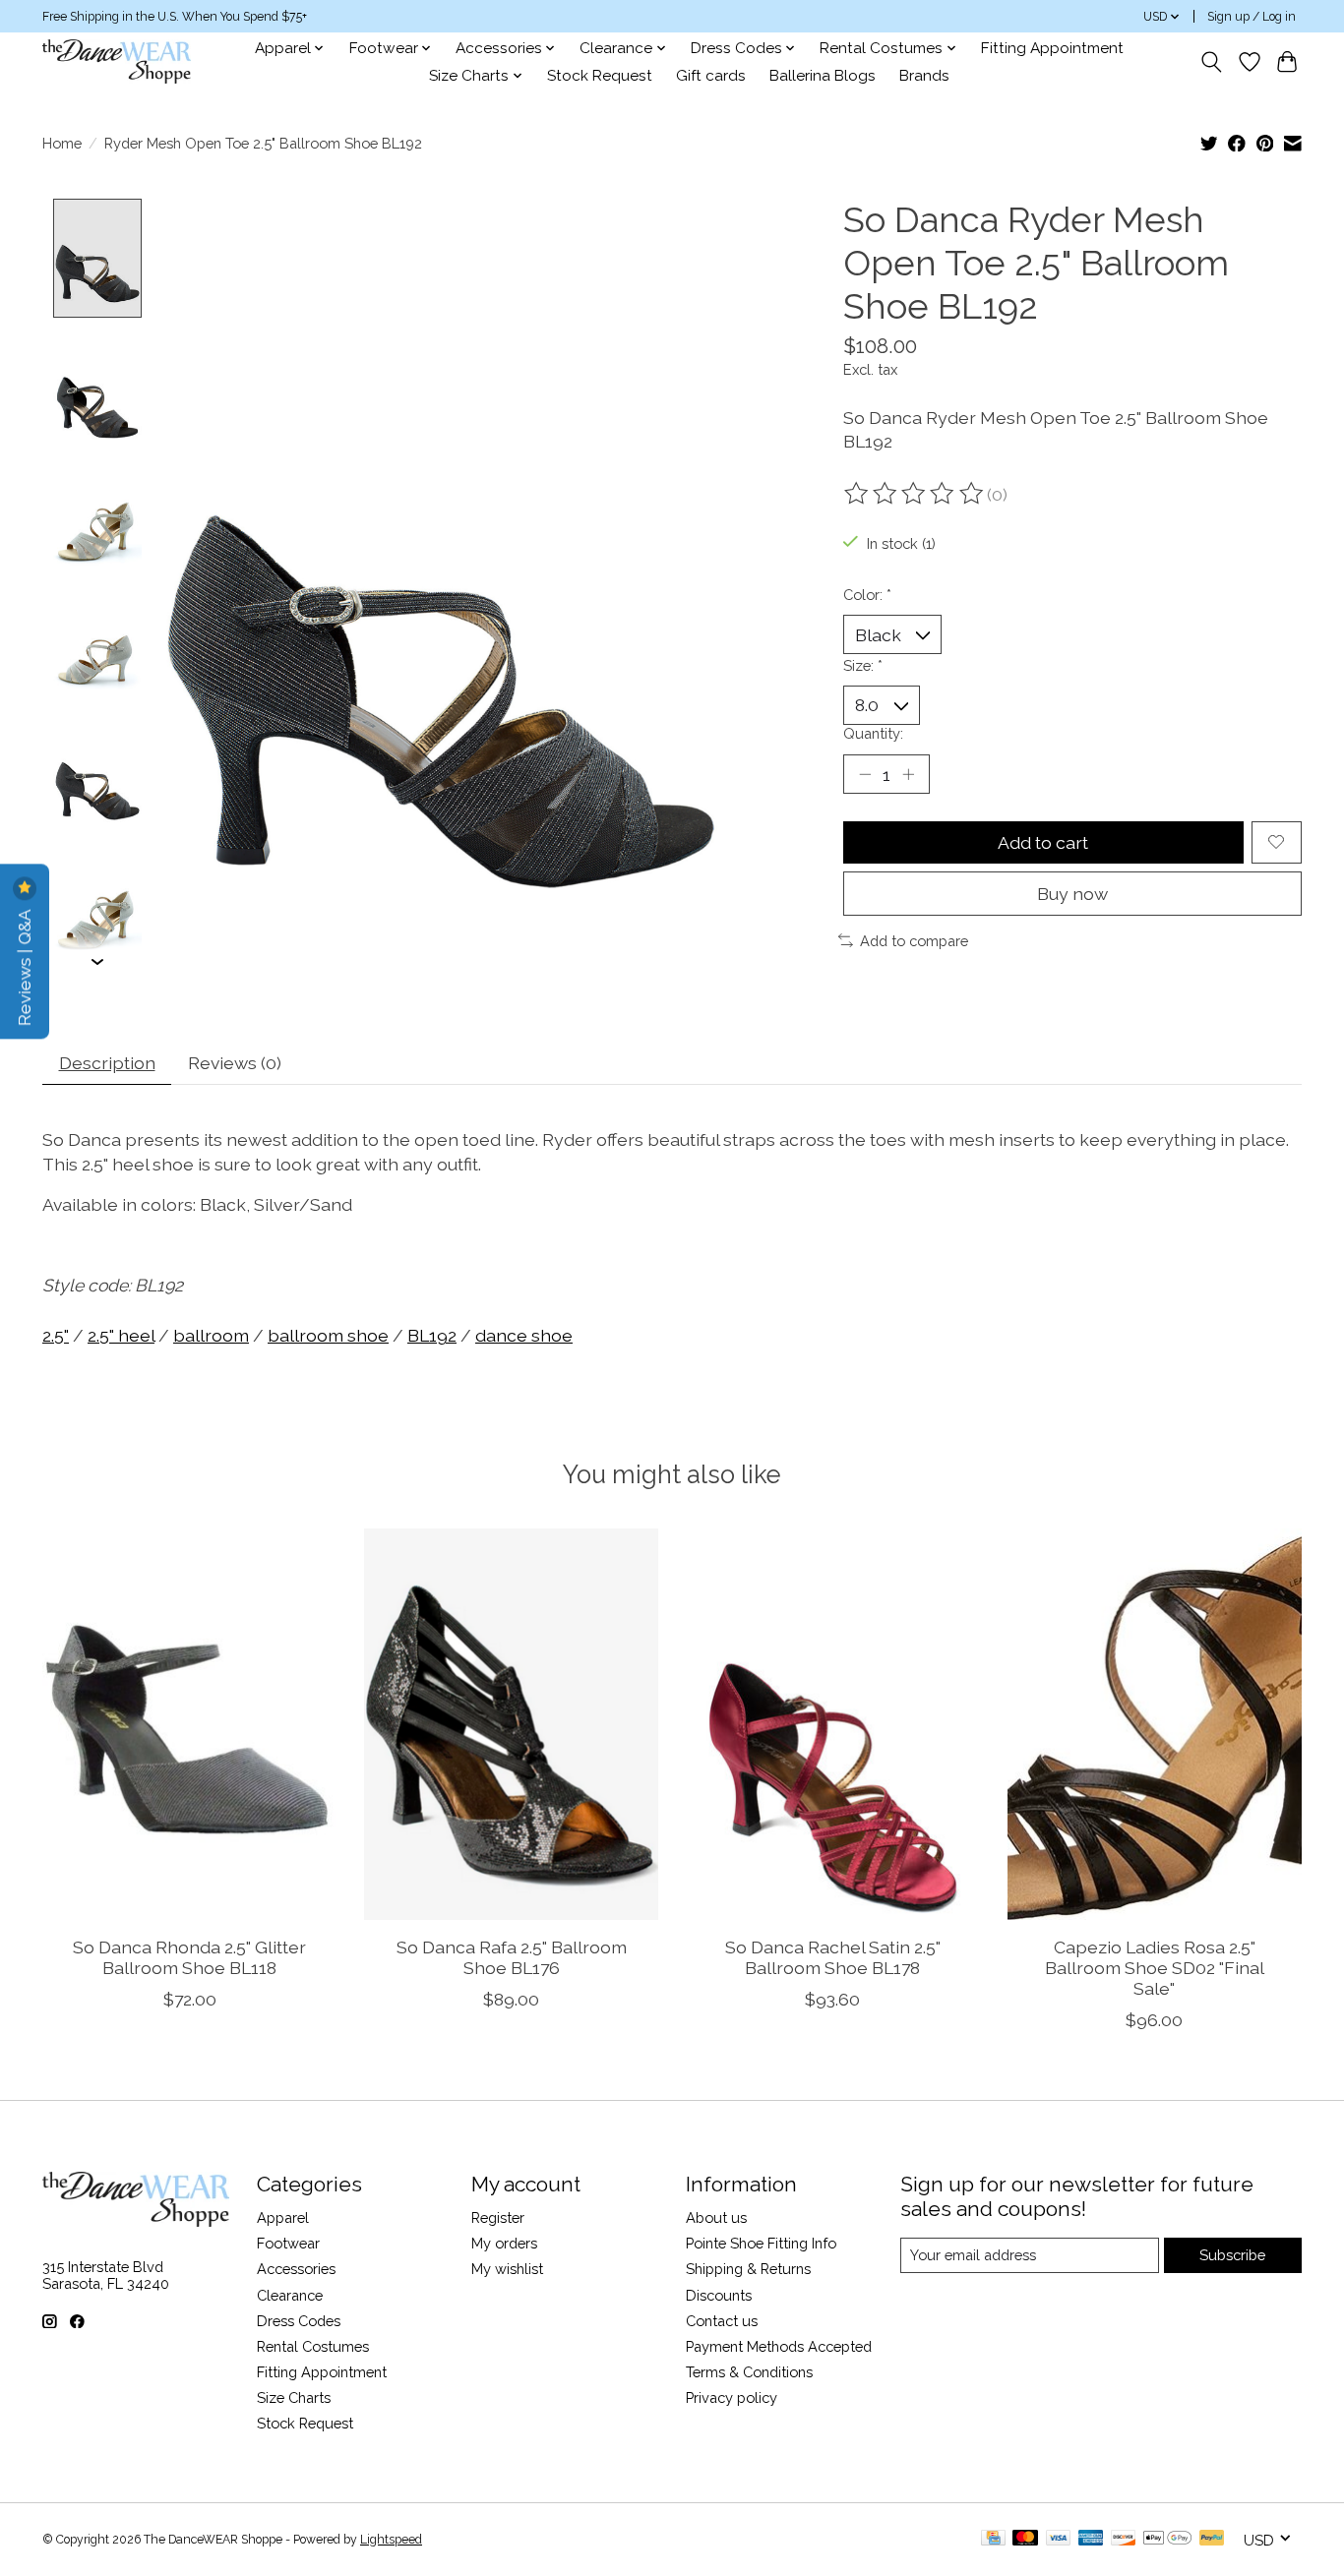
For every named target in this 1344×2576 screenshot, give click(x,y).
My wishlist (507, 2269)
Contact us (722, 2321)
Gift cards (711, 76)
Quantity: (873, 733)
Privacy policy (732, 2397)
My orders (504, 2243)
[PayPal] (1212, 2539)
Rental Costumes (313, 2346)
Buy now (1072, 894)
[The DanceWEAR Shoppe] (117, 61)
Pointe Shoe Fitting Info (761, 2243)
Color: (867, 595)
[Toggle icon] (1212, 62)
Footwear (288, 2243)
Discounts (719, 2295)
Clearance (290, 2295)
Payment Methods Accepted (779, 2346)
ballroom (211, 1335)
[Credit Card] (993, 2539)
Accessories (296, 2269)
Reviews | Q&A (24, 965)
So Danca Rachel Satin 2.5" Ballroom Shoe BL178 (833, 1956)
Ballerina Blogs (823, 76)
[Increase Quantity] (908, 774)
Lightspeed (391, 2540)
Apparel (283, 2217)
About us (716, 2217)
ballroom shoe (328, 1335)
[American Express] (1091, 2539)
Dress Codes (299, 2321)
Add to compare (914, 941)
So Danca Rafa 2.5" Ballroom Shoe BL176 (512, 1956)
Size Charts (294, 2397)
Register (498, 2217)
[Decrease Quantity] (865, 774)
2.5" (56, 1335)
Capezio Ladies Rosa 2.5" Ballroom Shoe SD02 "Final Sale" (1155, 1967)
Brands (924, 76)
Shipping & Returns (748, 2269)
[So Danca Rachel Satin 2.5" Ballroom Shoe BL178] (833, 1724)
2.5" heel (121, 1335)
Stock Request (600, 76)
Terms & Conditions (749, 2372)
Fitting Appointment (1052, 48)
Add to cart (1043, 842)
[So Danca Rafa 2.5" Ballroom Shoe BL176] (511, 1724)
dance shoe (524, 1335)
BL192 (432, 1335)
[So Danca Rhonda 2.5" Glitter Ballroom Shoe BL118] (189, 1724)
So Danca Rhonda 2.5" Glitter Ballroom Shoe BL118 (189, 1956)
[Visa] (1059, 2539)
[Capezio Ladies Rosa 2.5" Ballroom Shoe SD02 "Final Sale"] (1155, 1724)
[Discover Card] (1124, 2539)
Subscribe (1232, 2255)
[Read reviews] (915, 494)
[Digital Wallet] (1167, 2539)
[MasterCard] (1025, 2539)
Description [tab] (107, 1063)
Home (62, 143)
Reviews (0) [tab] (235, 1063)
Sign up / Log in (1252, 17)
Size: (863, 665)
